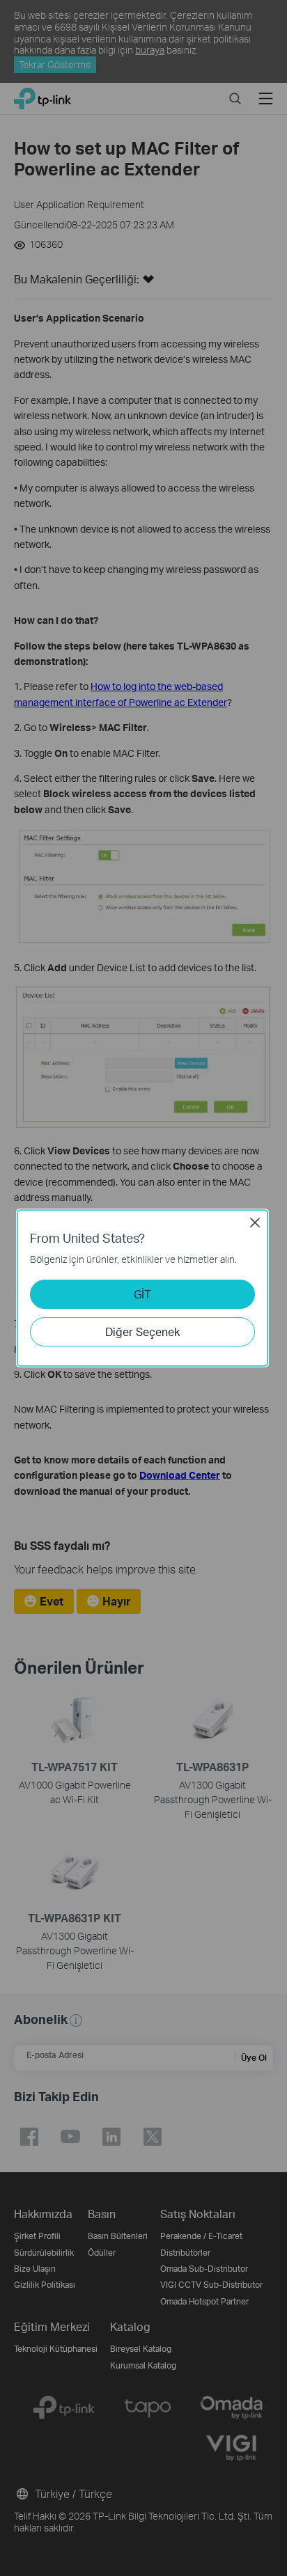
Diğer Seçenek (142, 1332)
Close (255, 1223)
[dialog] (143, 1288)
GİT (142, 1294)
